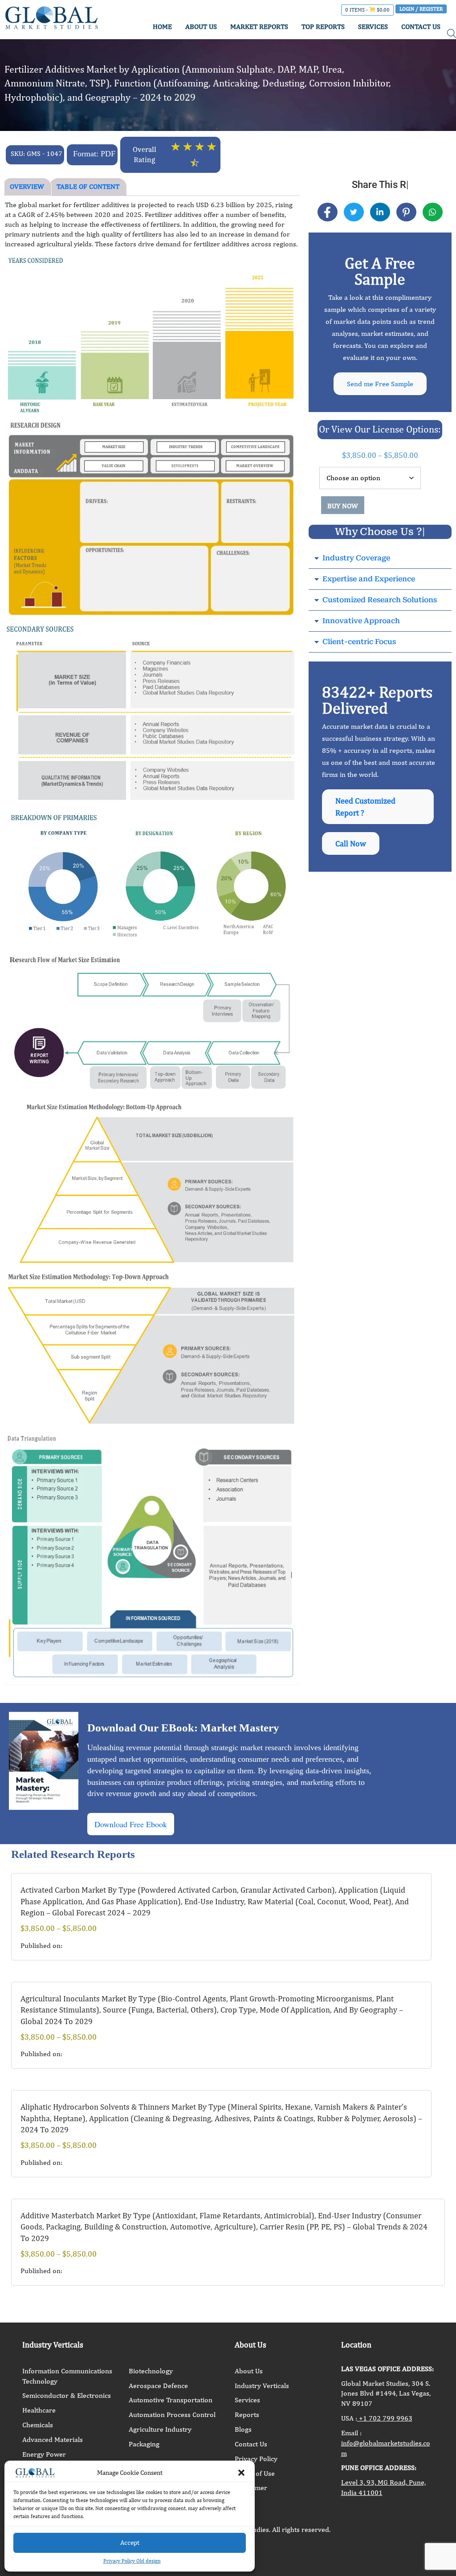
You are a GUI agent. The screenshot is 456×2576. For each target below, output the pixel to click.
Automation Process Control (172, 2415)
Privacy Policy (256, 2459)
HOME (162, 27)
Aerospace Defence (158, 2386)
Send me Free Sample (380, 384)
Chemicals (38, 2425)
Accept (130, 2542)
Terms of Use (255, 2473)
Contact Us (251, 2444)
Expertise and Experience (369, 579)
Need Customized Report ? (365, 807)
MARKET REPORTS (259, 27)
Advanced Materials (53, 2439)
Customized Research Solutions (380, 600)
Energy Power (44, 2454)
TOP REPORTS (323, 27)
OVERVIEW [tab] (27, 186)
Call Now (351, 843)
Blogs (243, 2429)
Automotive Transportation (171, 2400)
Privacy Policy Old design (132, 2561)
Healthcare (39, 2410)
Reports (247, 2415)
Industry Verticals (262, 2386)
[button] (241, 2473)
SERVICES (373, 27)
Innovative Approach (361, 621)
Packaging (144, 2444)
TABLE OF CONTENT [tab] (88, 186)
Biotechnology (151, 2371)
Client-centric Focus (359, 642)
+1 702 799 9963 (385, 2418)
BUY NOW (343, 506)
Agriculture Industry (160, 2429)
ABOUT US (201, 27)
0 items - (367, 10)
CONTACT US (421, 27)
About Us (249, 2371)
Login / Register (421, 9)
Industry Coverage (356, 558)
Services (247, 2400)
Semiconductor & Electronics (67, 2395)
